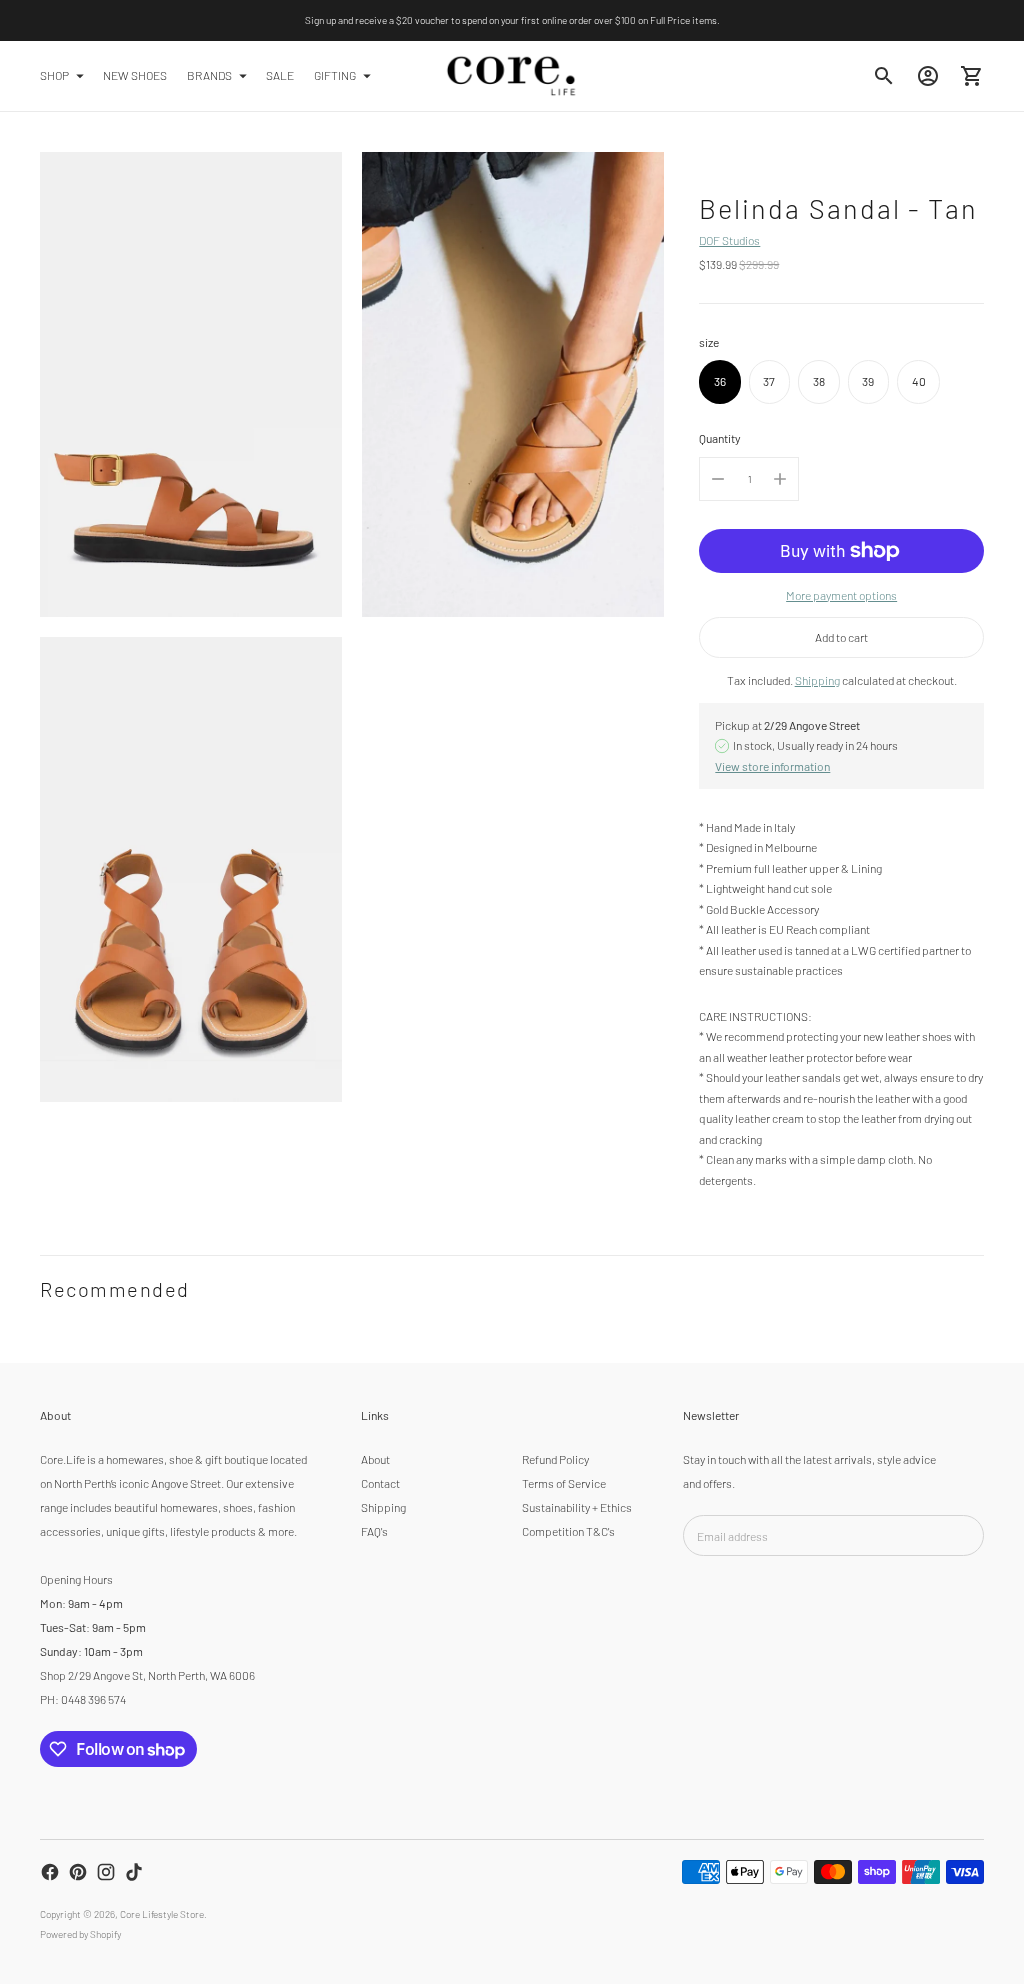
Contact (380, 1483)
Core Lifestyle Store (162, 1914)
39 (868, 381)
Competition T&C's (568, 1531)
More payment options (841, 595)
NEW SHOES (135, 75)
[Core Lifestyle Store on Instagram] (106, 1872)
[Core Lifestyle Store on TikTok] (134, 1872)
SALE (280, 75)
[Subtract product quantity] (718, 479)
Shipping (817, 680)
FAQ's (374, 1531)
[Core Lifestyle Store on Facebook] (50, 1872)
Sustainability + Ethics (577, 1507)
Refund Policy (555, 1459)
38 (819, 381)
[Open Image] (191, 384)
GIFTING (335, 75)
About (375, 1459)
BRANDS (209, 75)
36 (720, 381)
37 (769, 381)
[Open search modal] (884, 76)
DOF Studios (729, 240)
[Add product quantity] (780, 479)
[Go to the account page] (928, 76)
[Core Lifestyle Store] (512, 76)
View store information (772, 766)
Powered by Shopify (80, 1934)
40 (919, 381)
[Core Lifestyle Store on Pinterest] (78, 1872)
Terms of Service (564, 1483)
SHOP (54, 75)
